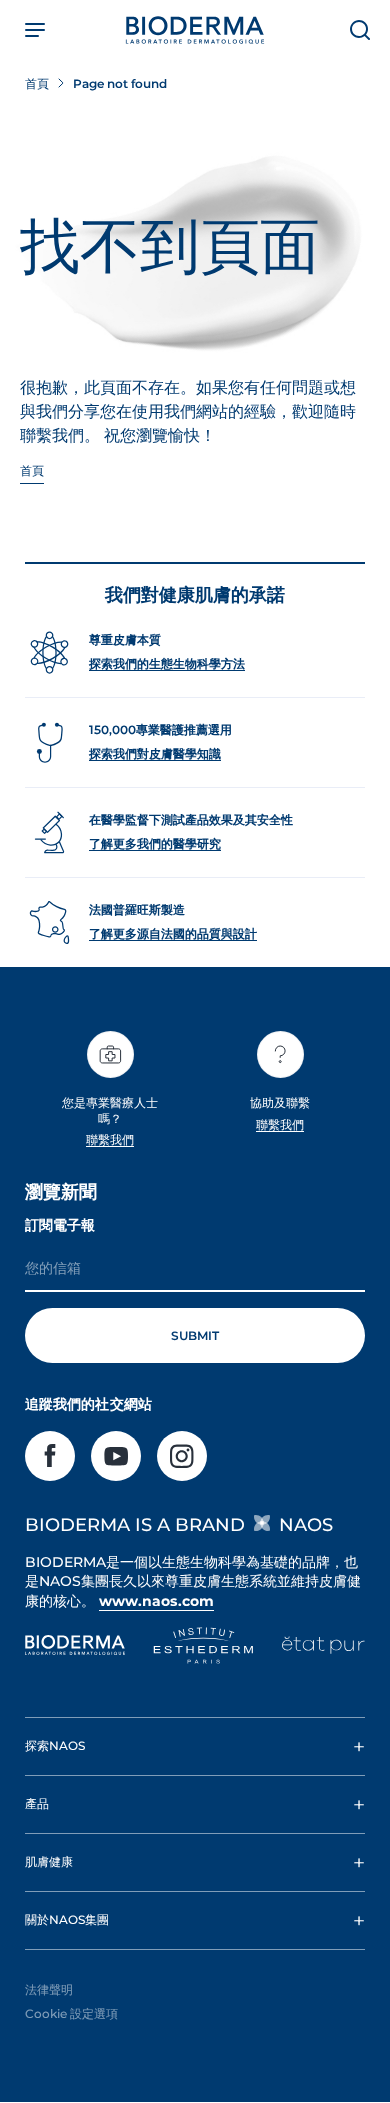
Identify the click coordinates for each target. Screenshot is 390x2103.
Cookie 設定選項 (71, 2013)
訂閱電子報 (60, 1225)
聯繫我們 (110, 1139)
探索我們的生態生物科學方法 (167, 663)
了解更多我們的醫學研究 (155, 843)
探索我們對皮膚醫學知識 (155, 753)
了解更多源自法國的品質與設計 (173, 933)
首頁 (32, 470)
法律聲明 (49, 1989)
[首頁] (195, 30)
